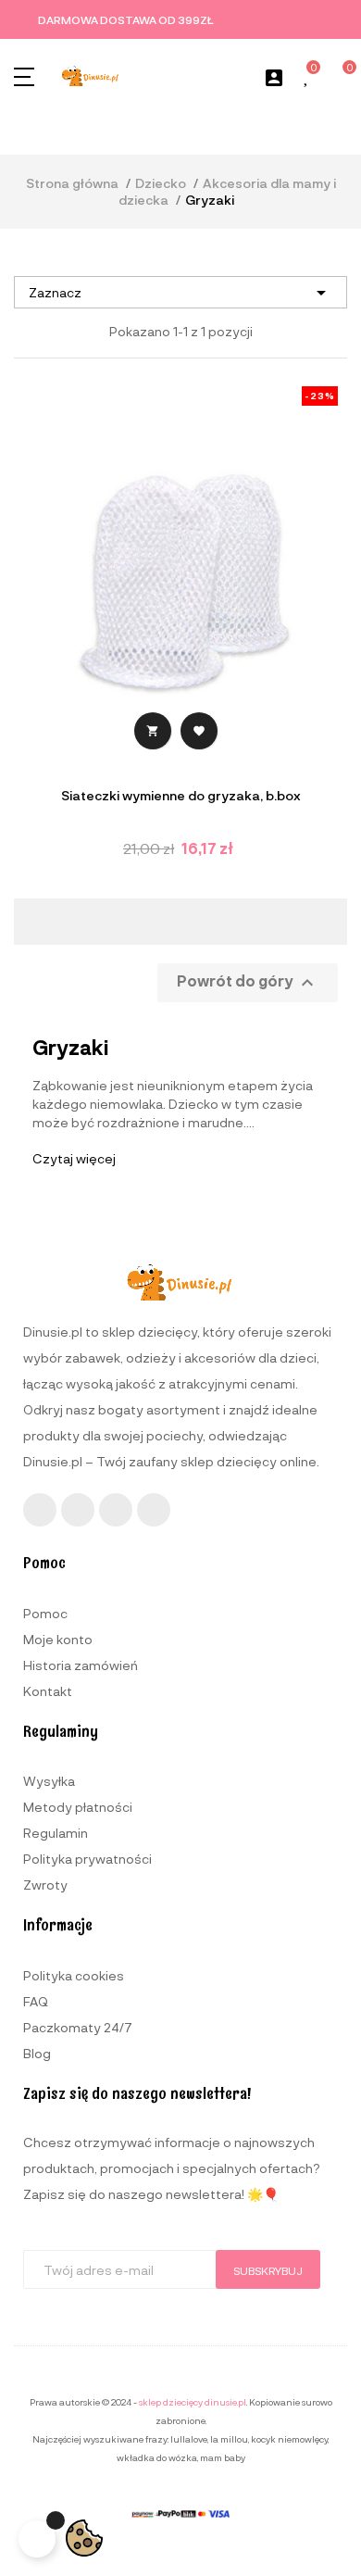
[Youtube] (116, 1510)
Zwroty (45, 1885)
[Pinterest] (154, 1510)
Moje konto (58, 1639)
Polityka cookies (74, 1975)
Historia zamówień (81, 1665)
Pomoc (45, 1613)
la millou (229, 2439)
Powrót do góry (248, 983)
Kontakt (48, 1691)
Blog (37, 2053)
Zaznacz (180, 293)
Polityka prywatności (87, 1859)
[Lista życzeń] (307, 77)
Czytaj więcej (74, 1158)
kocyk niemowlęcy (289, 2439)
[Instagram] (78, 1510)
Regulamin (56, 1833)
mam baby (223, 2457)
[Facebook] (40, 1510)
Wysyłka (49, 1781)
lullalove (189, 2439)
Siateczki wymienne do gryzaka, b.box (181, 795)
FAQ (36, 2001)
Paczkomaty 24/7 (78, 2027)
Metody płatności (78, 1807)
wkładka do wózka (157, 2457)
